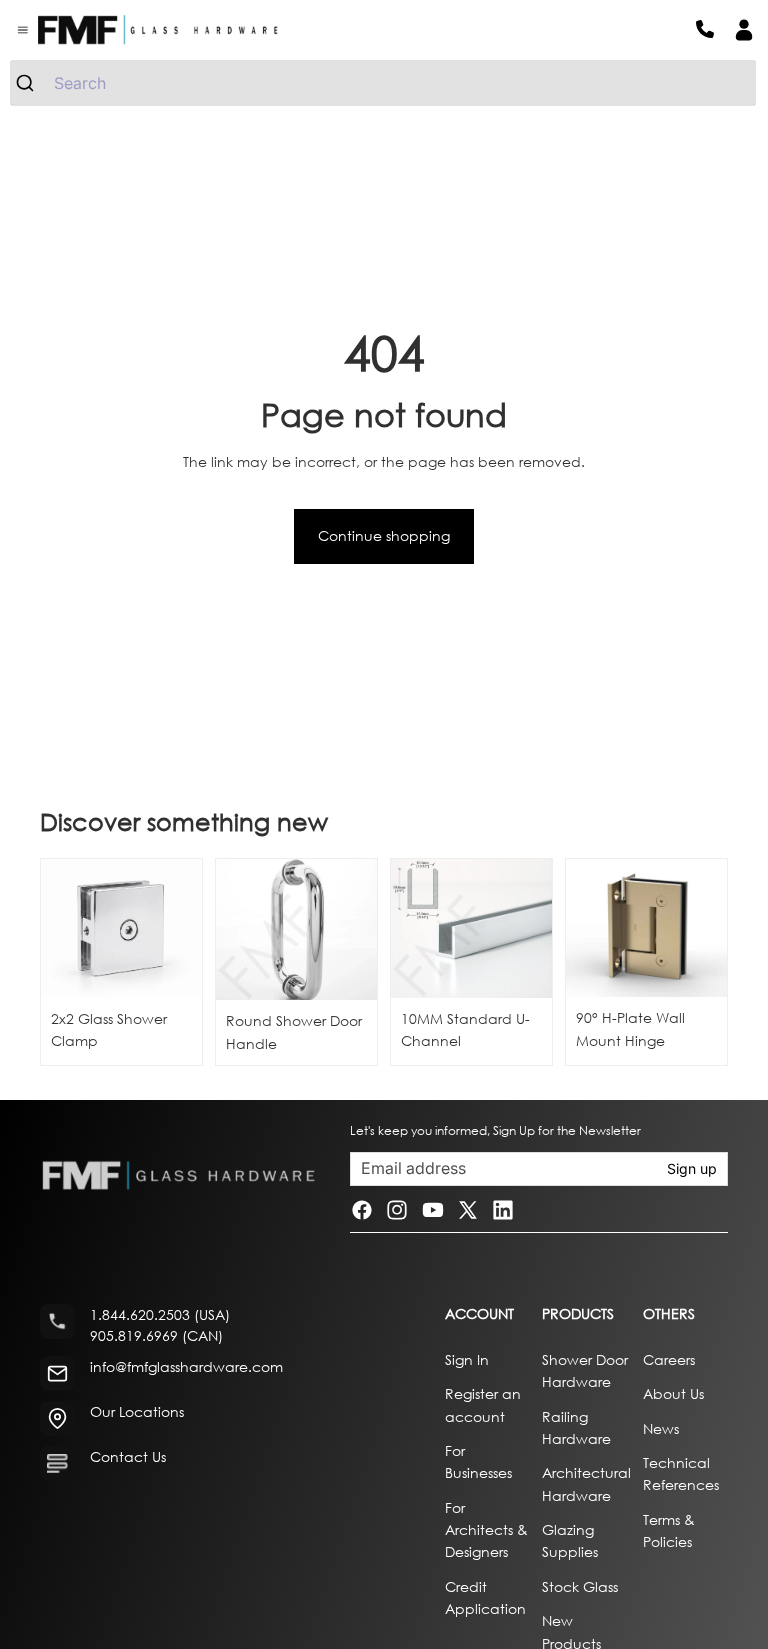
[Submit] (32, 83)
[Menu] (23, 30)
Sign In (467, 1358)
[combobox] (383, 83)
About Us (673, 1393)
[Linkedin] (503, 1210)
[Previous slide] (238, 930)
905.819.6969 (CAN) (156, 1335)
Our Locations (137, 1411)
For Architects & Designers (486, 1529)
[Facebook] (362, 1210)
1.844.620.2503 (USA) (160, 1314)
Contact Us (128, 1456)
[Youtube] (433, 1210)
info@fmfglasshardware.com (186, 1366)
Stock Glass (580, 1586)
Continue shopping (384, 535)
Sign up (692, 1168)
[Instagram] (397, 1210)
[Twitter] (468, 1210)
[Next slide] (355, 930)
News (661, 1427)
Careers (669, 1358)
